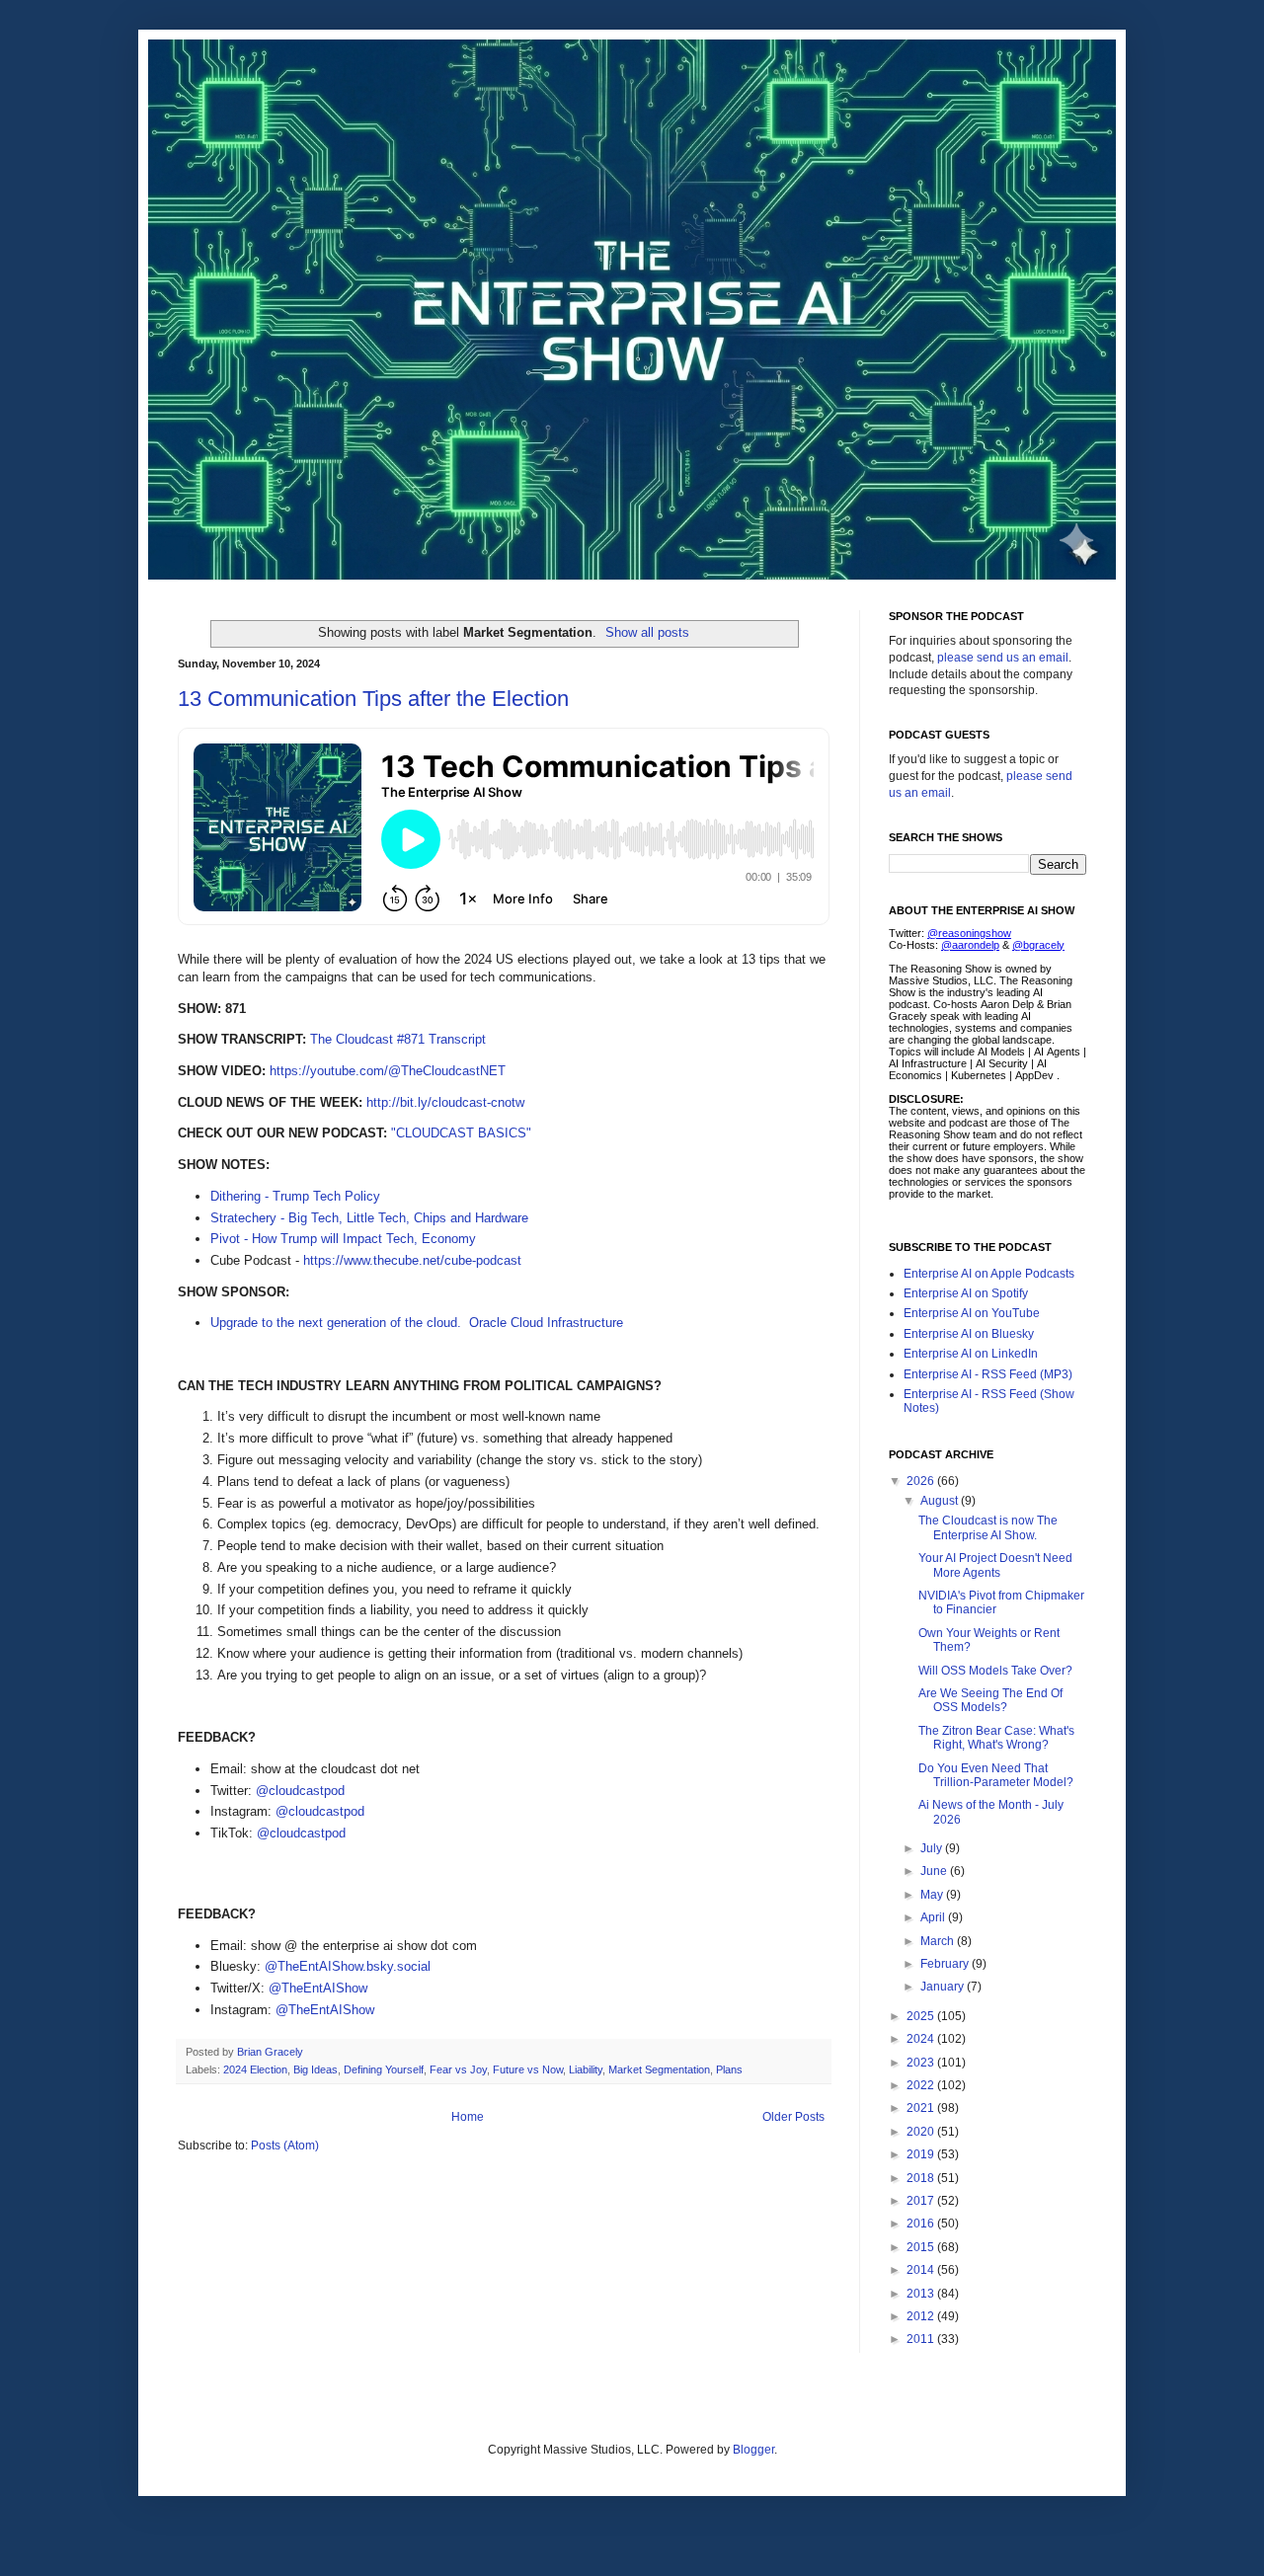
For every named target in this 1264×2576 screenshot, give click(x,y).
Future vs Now (528, 2069)
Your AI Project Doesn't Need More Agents (995, 1565)
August (941, 1501)
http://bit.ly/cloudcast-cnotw (445, 1102)
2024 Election (255, 2069)
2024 (922, 2039)
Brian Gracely (272, 2052)
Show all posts (647, 632)
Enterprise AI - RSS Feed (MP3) (988, 1374)
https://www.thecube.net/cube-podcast (412, 1260)
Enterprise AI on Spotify (966, 1293)
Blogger (753, 2450)
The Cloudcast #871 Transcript (398, 1039)
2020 (922, 2132)
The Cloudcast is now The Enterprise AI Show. (988, 1527)
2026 (922, 1481)
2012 (922, 2316)
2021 (922, 2108)
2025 (922, 2016)
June (935, 1871)
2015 (922, 2247)
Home (468, 2117)
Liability (586, 2069)
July (933, 1848)
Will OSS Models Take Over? (995, 1671)
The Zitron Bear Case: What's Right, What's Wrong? (996, 1738)
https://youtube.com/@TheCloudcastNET (388, 1071)
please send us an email (1003, 658)
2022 (922, 2085)
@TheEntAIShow (318, 1988)
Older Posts (793, 2117)
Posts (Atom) (285, 2146)
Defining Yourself (384, 2069)
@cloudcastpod (300, 1791)
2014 (922, 2270)
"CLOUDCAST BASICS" (461, 1133)
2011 (922, 2339)
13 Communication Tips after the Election (373, 699)
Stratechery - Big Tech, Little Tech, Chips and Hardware (369, 1218)
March (939, 1941)
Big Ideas (316, 2069)
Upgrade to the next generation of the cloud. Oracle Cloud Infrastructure (417, 1323)
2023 (922, 2063)
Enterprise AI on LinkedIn (971, 1354)
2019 (922, 2154)
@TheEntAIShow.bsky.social (348, 1966)
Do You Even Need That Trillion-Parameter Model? (996, 1775)
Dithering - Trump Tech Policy (295, 1196)
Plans (729, 2069)
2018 (922, 2178)
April (934, 1917)
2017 (922, 2201)
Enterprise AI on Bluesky (969, 1334)
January (944, 1987)
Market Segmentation (659, 2069)
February (946, 1964)
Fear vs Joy (458, 2069)
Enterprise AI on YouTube (972, 1313)
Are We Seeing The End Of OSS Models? (990, 1700)
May (933, 1895)
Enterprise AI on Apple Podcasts (989, 1274)
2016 (922, 2224)
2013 (922, 2294)
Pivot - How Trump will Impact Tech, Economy (343, 1239)
